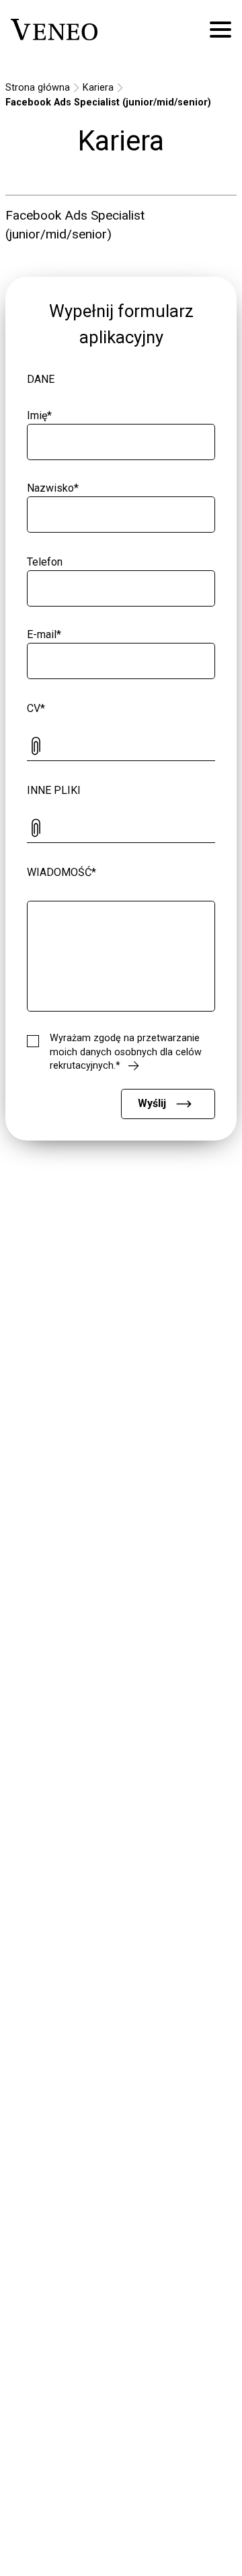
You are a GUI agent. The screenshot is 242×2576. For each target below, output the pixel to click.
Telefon (45, 562)
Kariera (98, 88)
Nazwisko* (53, 488)
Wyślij (152, 1103)
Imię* (39, 415)
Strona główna (38, 88)
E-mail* (44, 634)
